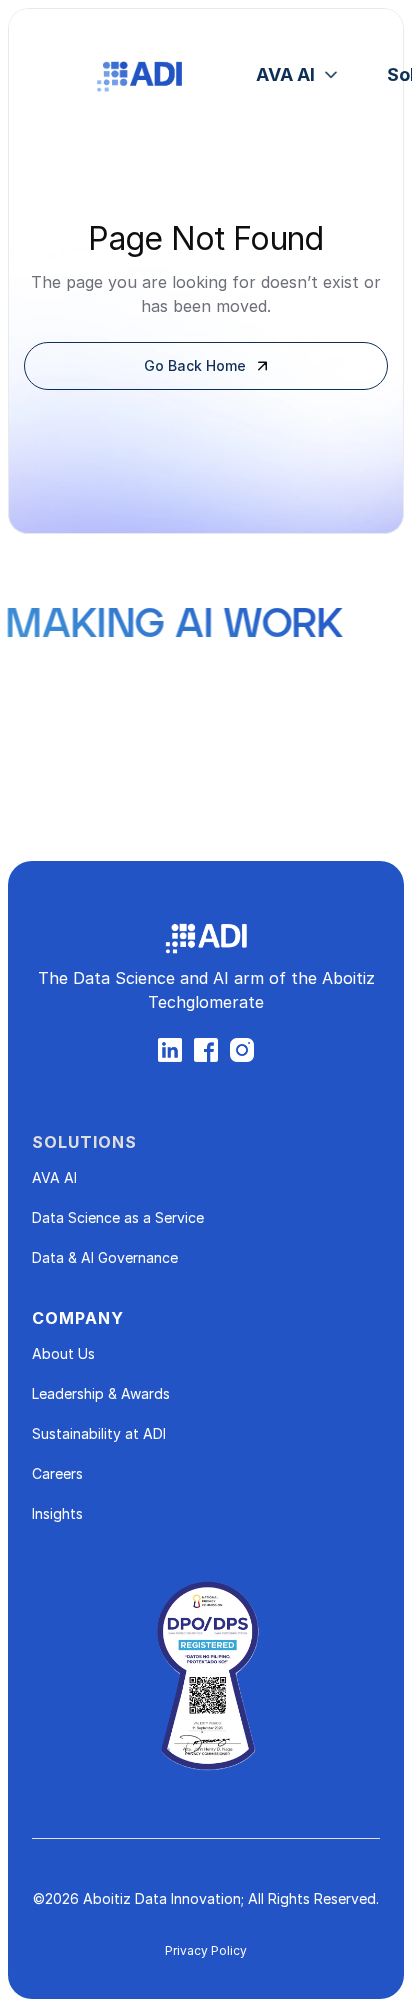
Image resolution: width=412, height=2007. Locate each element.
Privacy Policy (206, 1950)
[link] (299, 75)
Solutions (84, 1142)
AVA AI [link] (285, 74)
